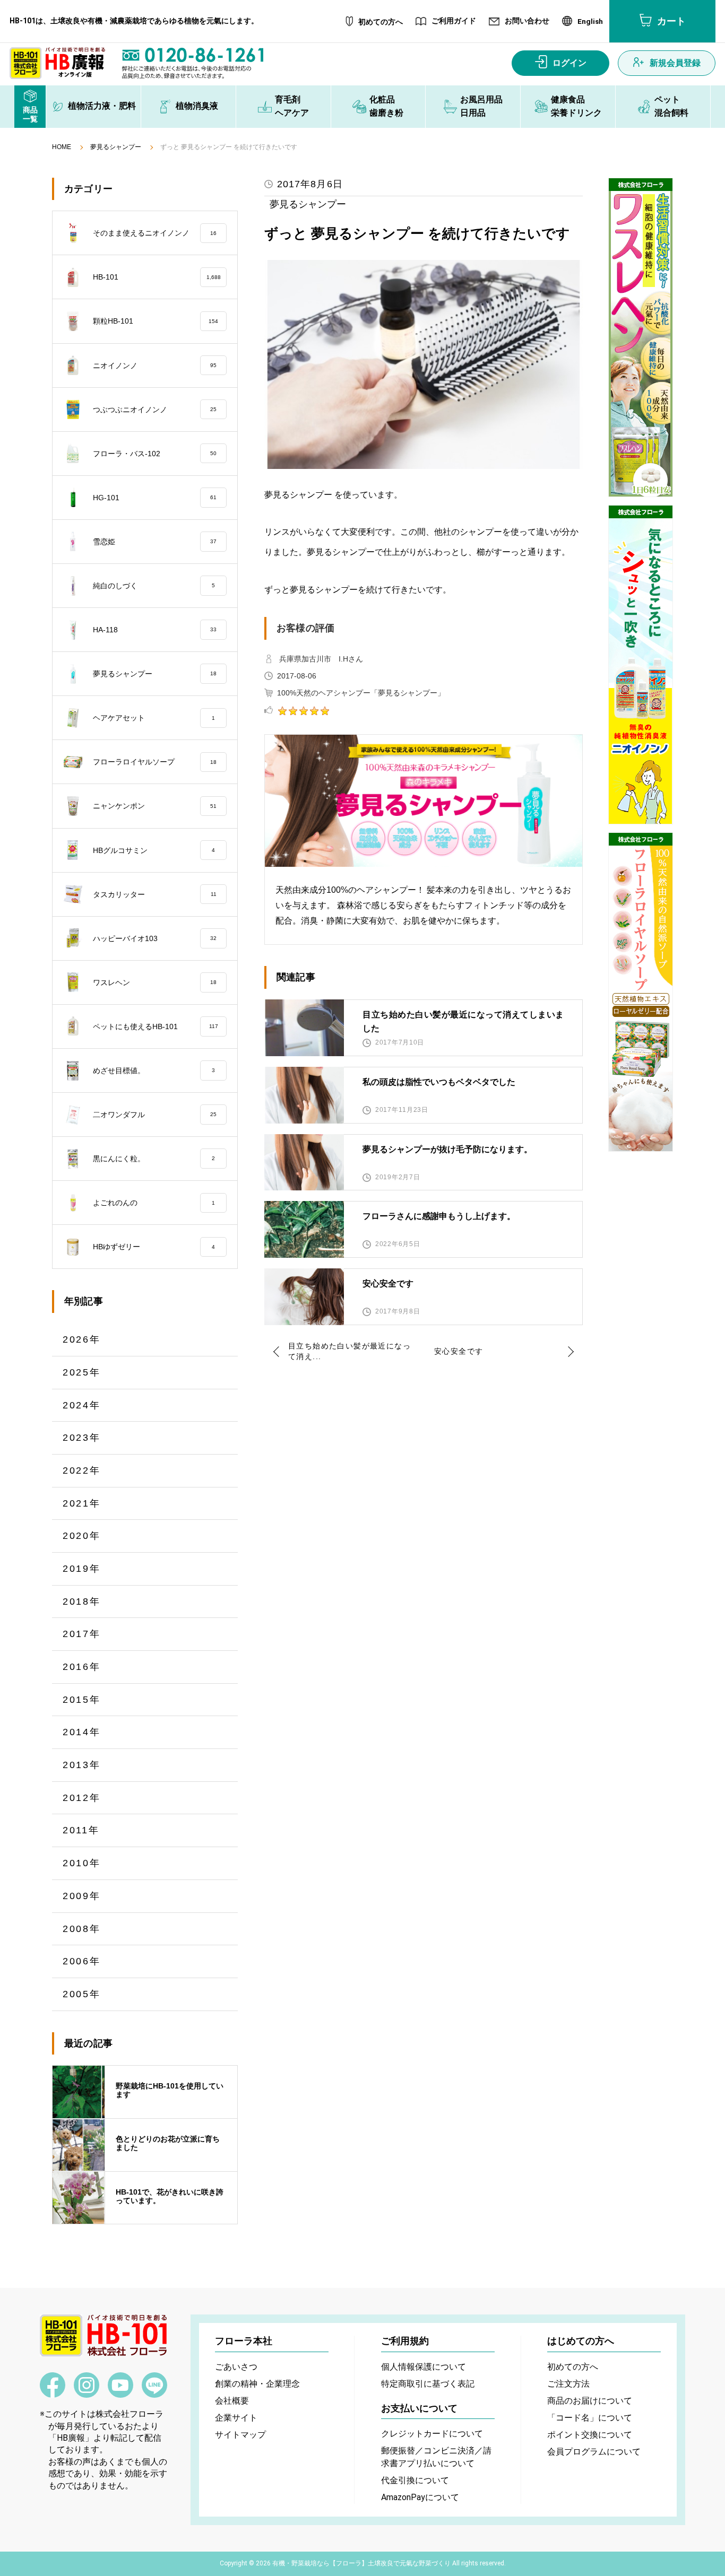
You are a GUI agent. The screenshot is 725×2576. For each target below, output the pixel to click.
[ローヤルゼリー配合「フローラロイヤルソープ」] (641, 992)
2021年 (82, 1503)
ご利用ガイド (454, 21)
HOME (62, 147)
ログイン (569, 63)
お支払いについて (419, 2408)
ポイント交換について (590, 2435)
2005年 (82, 1994)
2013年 (82, 1765)
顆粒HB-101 (156, 321)
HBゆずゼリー (154, 1247)
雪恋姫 (155, 542)
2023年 (82, 1438)
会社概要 (232, 2401)
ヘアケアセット (154, 718)
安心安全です (459, 1351)
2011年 (81, 1830)
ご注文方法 (568, 2384)
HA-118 (155, 630)
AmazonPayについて (420, 2497)
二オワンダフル (155, 1115)
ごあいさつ (236, 2367)
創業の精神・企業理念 (257, 2384)
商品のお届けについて (590, 2401)
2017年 (82, 1634)
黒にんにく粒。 (154, 1159)
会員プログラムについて (594, 2452)
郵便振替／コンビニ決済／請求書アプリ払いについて (436, 2457)
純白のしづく (154, 586)
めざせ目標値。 (154, 1071)
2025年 (82, 1372)
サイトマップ (240, 2435)
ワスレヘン (155, 982)
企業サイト (236, 2418)
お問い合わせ (527, 21)
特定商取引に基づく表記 (428, 2384)
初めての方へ (381, 22)
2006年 (82, 1961)
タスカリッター (155, 894)
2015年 (82, 1700)
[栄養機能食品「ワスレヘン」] (641, 337)
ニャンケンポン (155, 806)
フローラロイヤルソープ (155, 762)
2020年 (82, 1536)
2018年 (82, 1602)
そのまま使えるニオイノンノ (155, 233)
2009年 (82, 1896)
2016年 (82, 1667)
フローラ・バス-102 (155, 454)
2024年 (82, 1405)
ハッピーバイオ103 (155, 938)
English (590, 22)
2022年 (82, 1470)
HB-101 (157, 277)
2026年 (82, 1339)
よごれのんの (154, 1203)
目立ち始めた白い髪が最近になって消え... (349, 1351)
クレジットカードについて (432, 2434)
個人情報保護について (424, 2367)
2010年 (82, 1863)
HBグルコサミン (154, 850)
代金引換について (415, 2480)
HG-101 (155, 498)
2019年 (82, 1569)
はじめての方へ (581, 2341)
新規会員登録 (675, 63)
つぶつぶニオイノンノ (155, 410)
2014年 (82, 1732)
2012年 (82, 1798)
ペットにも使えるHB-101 (156, 1026)
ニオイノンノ (155, 365)
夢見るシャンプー (116, 147)
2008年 (82, 1929)
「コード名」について (590, 2418)
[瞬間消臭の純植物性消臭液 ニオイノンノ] (641, 665)
